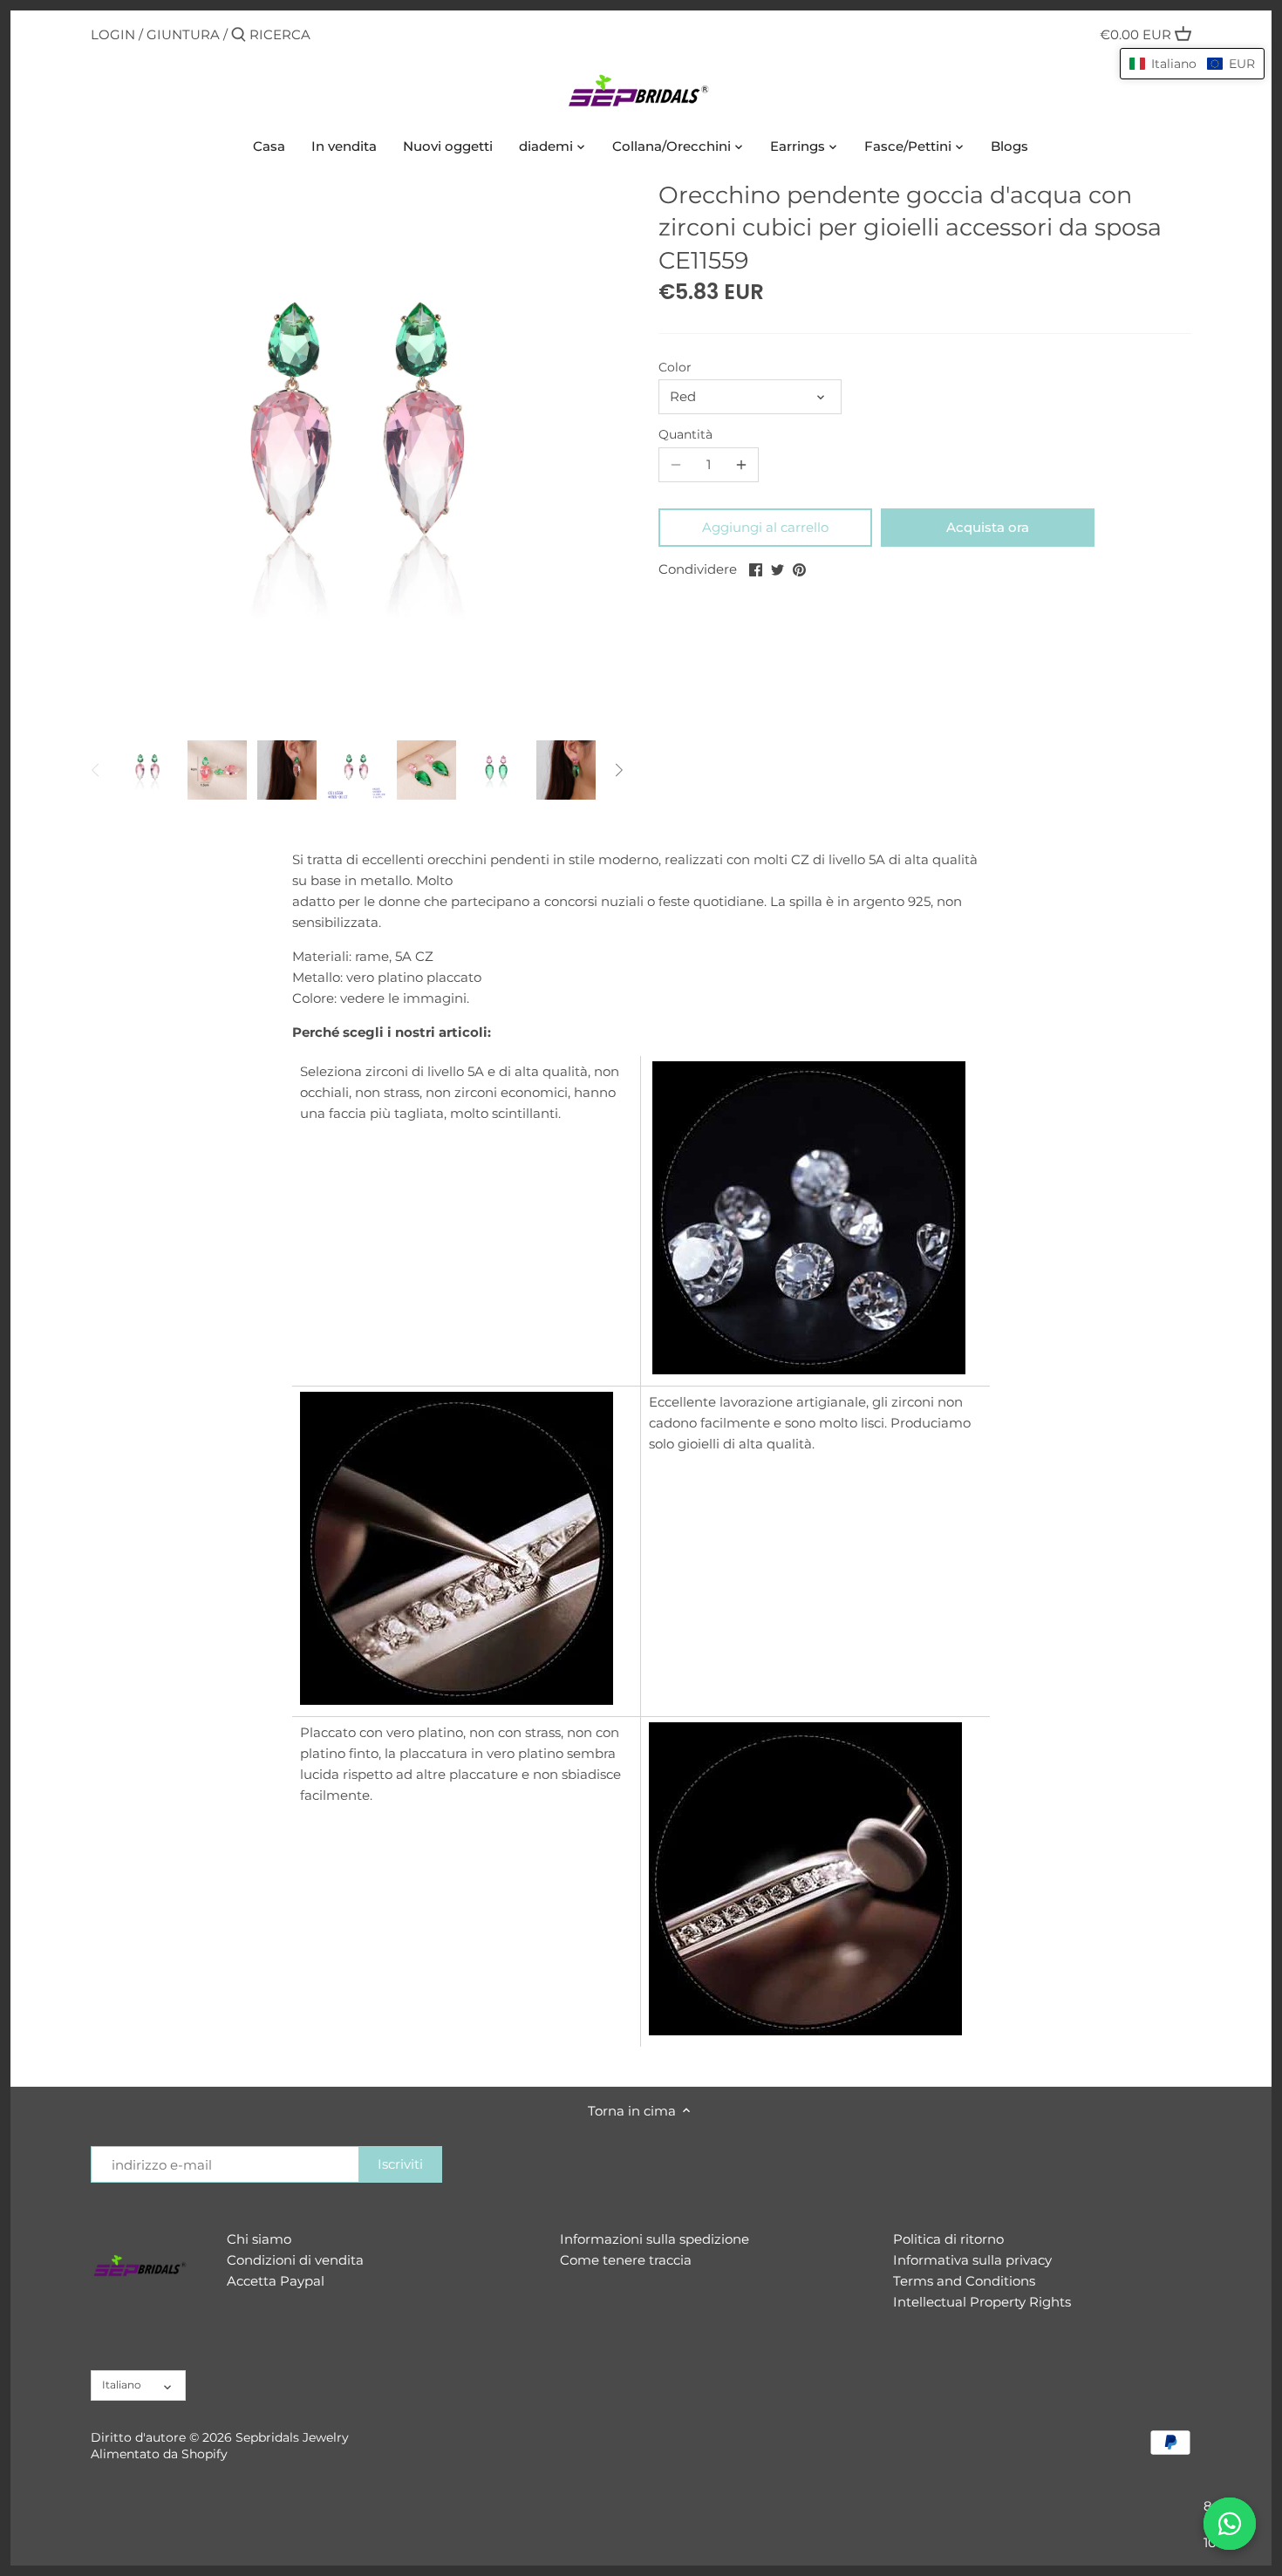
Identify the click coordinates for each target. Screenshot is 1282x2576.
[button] (1192, 64)
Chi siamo (259, 2239)
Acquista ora (988, 527)
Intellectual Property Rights (982, 2302)
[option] (147, 770)
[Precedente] (96, 770)
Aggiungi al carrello (765, 527)
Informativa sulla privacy (972, 2260)
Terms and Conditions (964, 2281)
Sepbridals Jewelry (292, 2437)
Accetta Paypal (276, 2281)
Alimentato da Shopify (159, 2454)
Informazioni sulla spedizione (655, 2239)
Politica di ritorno (948, 2239)
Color (675, 367)
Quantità (685, 434)
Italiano (122, 2385)
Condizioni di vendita (295, 2260)
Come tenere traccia (626, 2260)
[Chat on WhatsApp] (1230, 2524)
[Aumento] (741, 465)
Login (113, 34)
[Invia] (239, 35)
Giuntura (183, 34)
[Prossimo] (618, 770)
